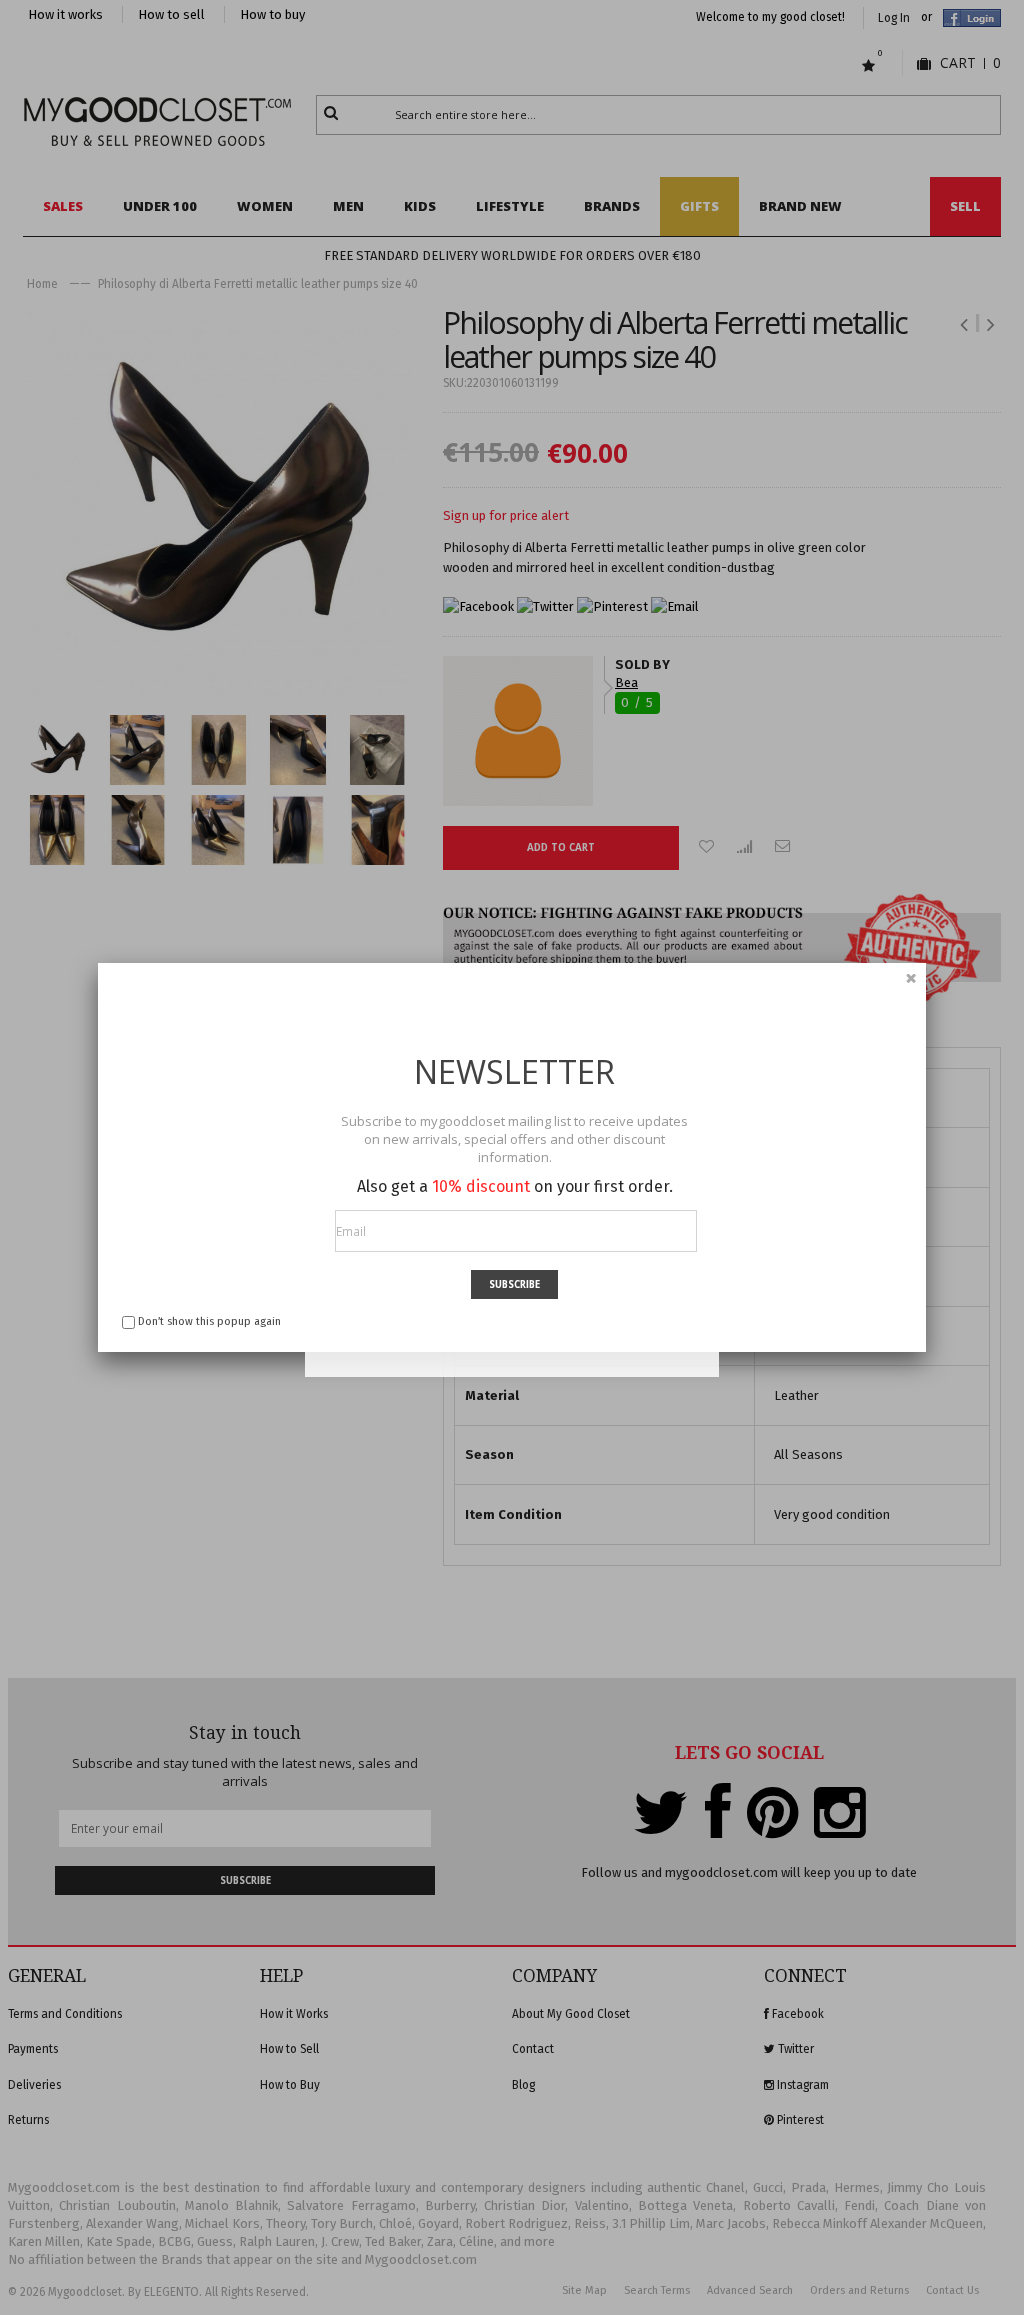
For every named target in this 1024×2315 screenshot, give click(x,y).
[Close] (911, 978)
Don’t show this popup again (209, 1321)
